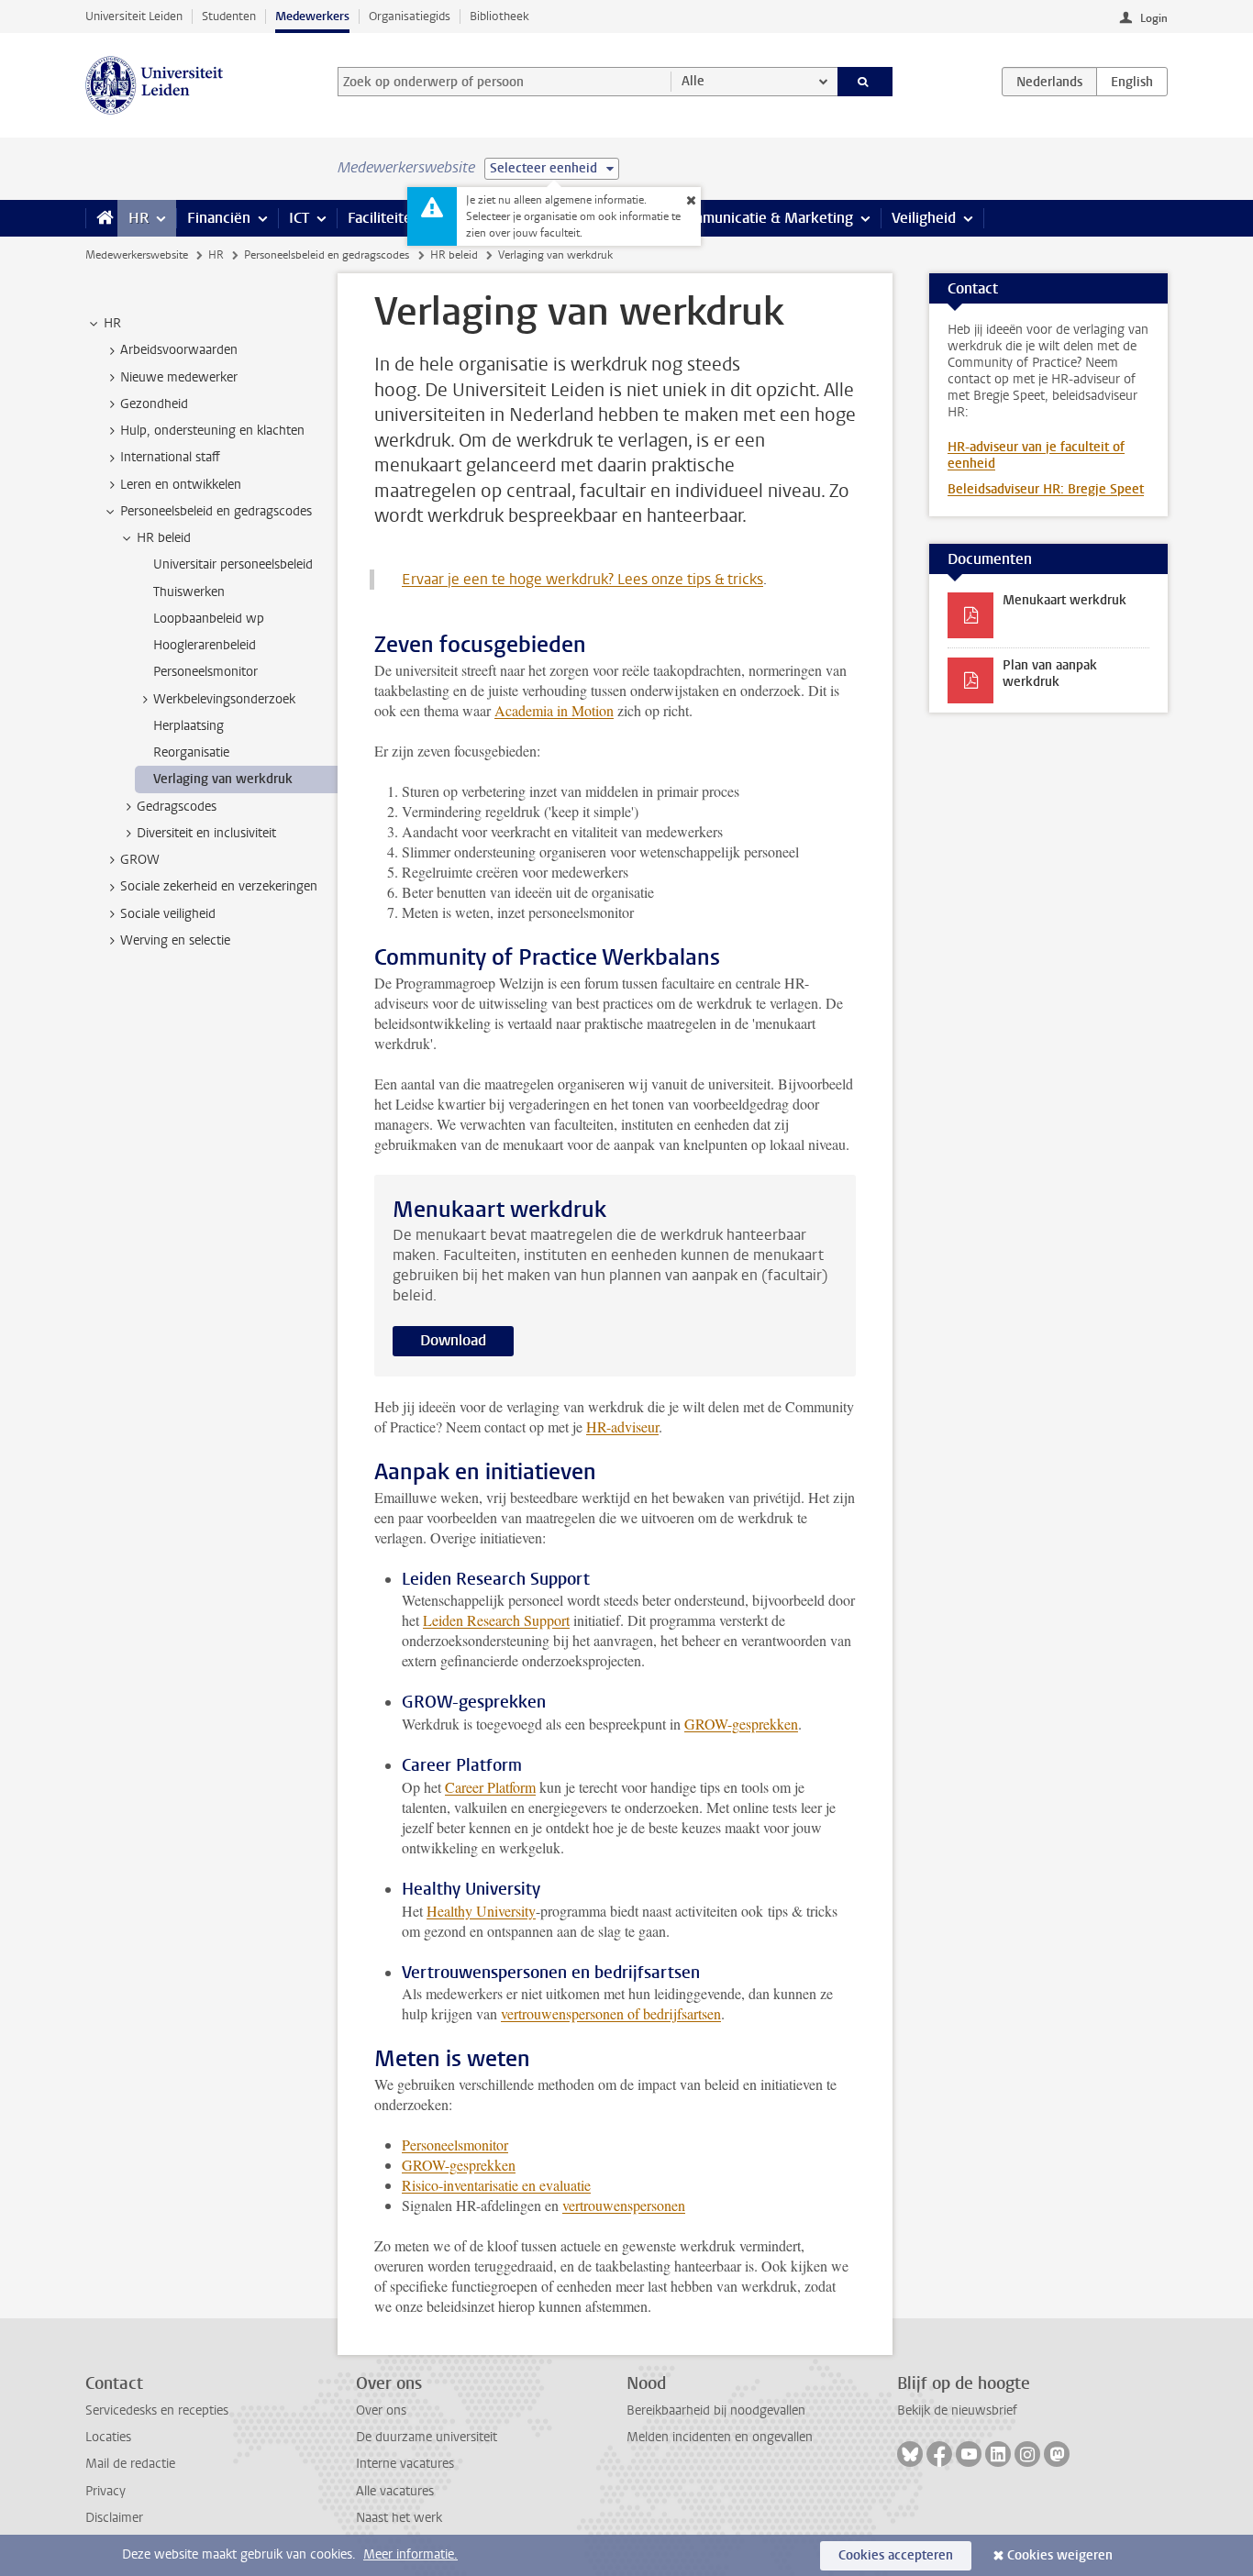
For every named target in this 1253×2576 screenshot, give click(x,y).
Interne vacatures (405, 2464)
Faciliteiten (384, 218)
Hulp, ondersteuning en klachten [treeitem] (212, 431)
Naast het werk (399, 2518)
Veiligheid (924, 218)
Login (1154, 18)
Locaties (108, 2437)
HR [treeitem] (112, 323)
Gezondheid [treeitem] (154, 404)
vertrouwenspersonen (624, 2205)
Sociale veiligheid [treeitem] (168, 914)
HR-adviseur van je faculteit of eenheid (1036, 455)
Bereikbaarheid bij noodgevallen (716, 2410)
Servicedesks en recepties (157, 2410)
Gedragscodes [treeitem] (177, 807)
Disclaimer (114, 2518)
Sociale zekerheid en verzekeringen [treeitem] (219, 886)
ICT (299, 218)
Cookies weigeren (1060, 2555)
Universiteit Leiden (134, 16)
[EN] (1132, 82)
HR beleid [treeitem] (164, 538)
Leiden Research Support (496, 1620)
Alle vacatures (395, 2491)
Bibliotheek (499, 16)
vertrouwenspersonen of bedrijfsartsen (611, 2013)
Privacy (105, 2491)
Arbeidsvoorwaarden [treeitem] (179, 350)
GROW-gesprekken (741, 1724)
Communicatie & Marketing (764, 218)
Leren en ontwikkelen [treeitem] (181, 485)
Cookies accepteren (896, 2555)
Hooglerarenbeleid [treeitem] (205, 645)
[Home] (101, 218)
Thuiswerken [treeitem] (189, 592)
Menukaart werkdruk (1064, 600)
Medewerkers (312, 16)
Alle (693, 81)
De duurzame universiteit (427, 2437)
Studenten (229, 16)
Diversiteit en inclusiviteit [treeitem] (206, 833)
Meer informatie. (410, 2554)
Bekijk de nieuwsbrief (957, 2410)
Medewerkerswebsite (137, 255)
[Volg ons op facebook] (939, 2454)
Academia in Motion (554, 710)
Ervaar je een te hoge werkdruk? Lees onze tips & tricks (582, 579)
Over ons (381, 2410)
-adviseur (632, 1426)
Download (453, 1340)
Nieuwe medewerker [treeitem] (179, 377)
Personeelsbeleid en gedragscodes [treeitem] (216, 511)
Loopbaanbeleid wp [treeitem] (209, 619)
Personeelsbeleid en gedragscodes (327, 255)
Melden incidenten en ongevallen (720, 2437)
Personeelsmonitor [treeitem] (205, 672)
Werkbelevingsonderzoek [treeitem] (224, 699)
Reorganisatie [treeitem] (191, 752)
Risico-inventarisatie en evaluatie (496, 2185)
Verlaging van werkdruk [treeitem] (223, 779)
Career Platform (490, 1787)
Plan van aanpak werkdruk (1050, 674)
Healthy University (481, 1911)
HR (139, 218)
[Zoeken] (865, 82)
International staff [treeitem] (170, 457)
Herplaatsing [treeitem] (189, 726)
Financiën (219, 218)
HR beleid (454, 255)
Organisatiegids (410, 16)
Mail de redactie (130, 2464)
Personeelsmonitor (455, 2145)
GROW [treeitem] (140, 860)
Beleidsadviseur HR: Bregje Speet (1046, 489)
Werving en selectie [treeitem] (175, 940)
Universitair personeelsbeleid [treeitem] (233, 564)
